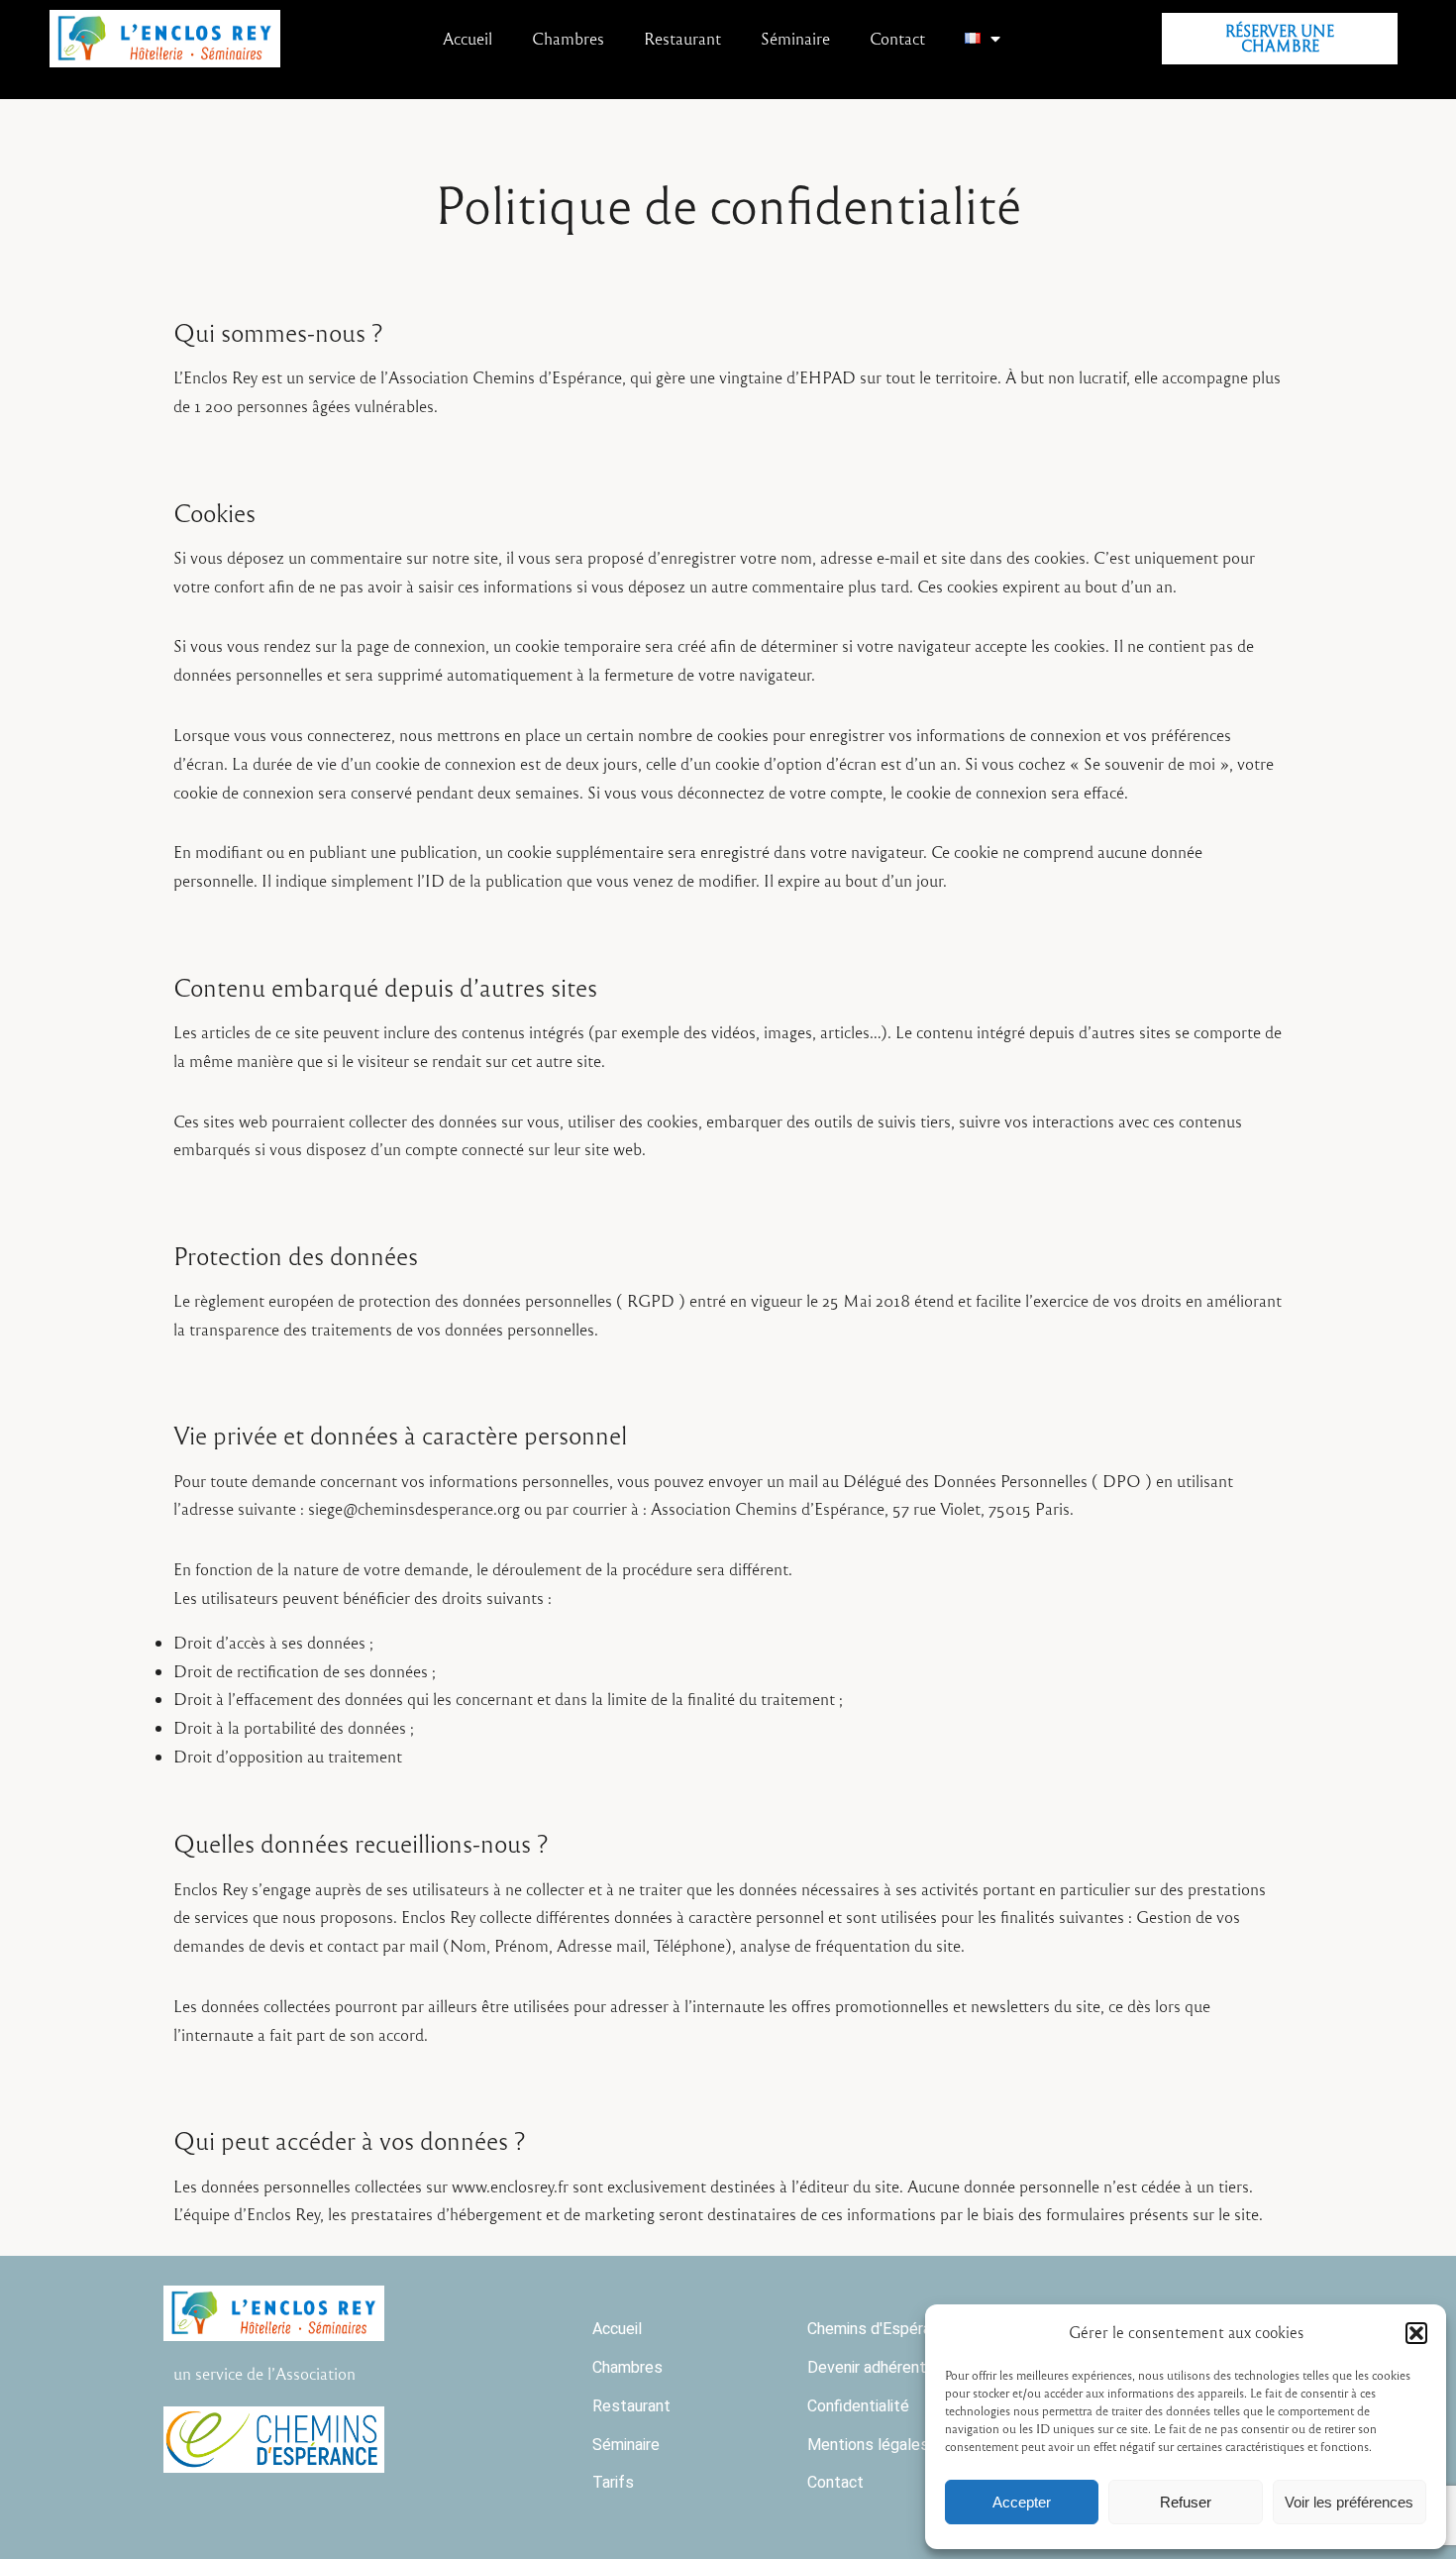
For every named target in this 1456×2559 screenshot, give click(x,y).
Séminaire (795, 38)
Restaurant (682, 38)
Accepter (1022, 2502)
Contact (897, 38)
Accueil (468, 38)
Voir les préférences (1349, 2502)
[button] (1416, 2333)
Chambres (568, 38)
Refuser (1186, 2502)
